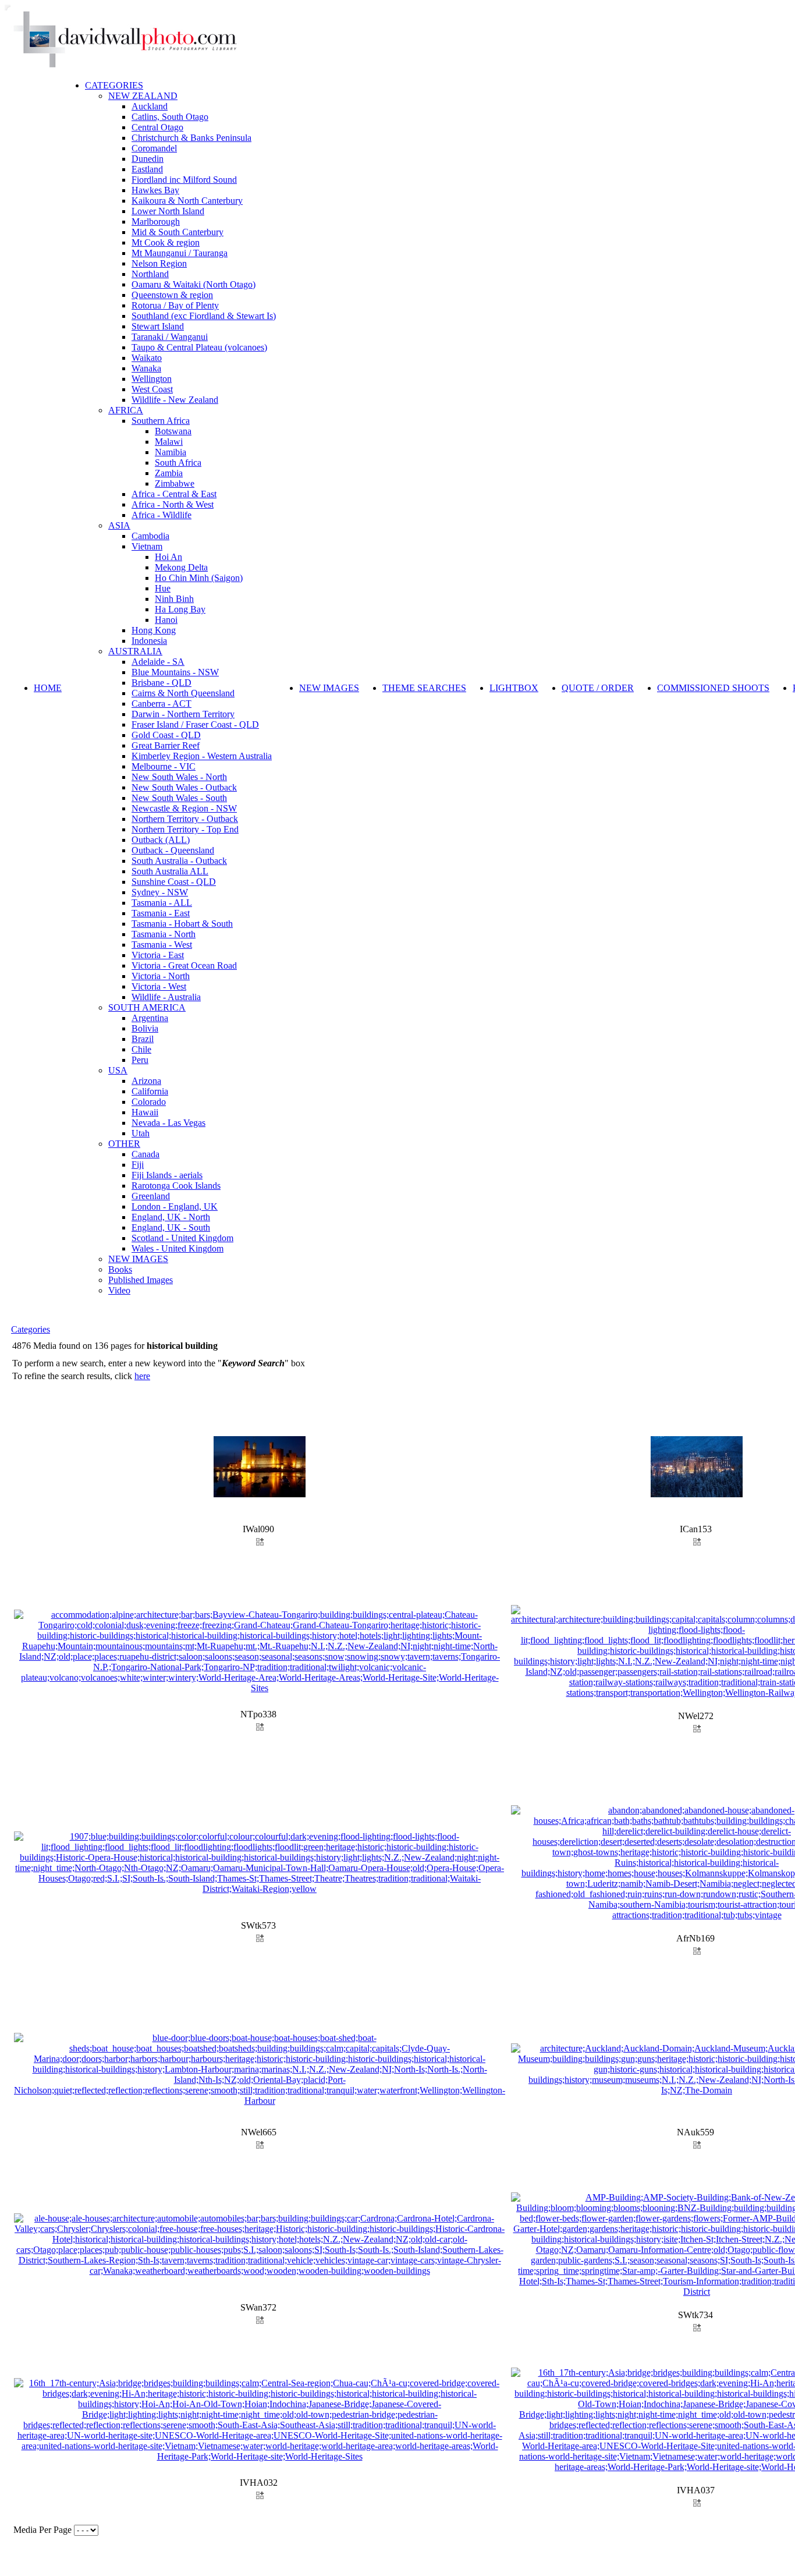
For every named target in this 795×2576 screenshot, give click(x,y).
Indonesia (149, 641)
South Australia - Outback (179, 861)
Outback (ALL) (161, 840)
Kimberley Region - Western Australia (202, 756)
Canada (145, 1154)
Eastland (147, 169)
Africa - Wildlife (162, 515)
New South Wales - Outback (184, 787)
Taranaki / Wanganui (170, 337)
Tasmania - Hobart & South (182, 924)
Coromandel (154, 148)
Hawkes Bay (155, 190)
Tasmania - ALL (162, 903)
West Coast (152, 389)
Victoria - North (161, 976)
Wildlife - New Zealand (175, 400)
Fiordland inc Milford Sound (184, 180)
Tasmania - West (162, 945)
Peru (140, 1060)
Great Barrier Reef (166, 745)
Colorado (149, 1102)
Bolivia (145, 1028)
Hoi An (168, 557)
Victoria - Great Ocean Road (184, 965)
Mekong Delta (181, 567)
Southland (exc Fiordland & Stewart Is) (204, 316)
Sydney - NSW (160, 892)
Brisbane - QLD (162, 683)
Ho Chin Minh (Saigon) (199, 578)
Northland (150, 274)
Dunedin (148, 159)
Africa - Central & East (174, 494)
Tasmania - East (161, 913)
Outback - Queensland (173, 850)
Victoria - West (159, 986)
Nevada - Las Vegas (168, 1123)
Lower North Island (168, 211)
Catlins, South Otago (170, 117)
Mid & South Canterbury (178, 232)
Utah (141, 1133)
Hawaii (145, 1112)
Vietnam (147, 546)
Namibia (171, 452)
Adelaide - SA (158, 662)
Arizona (146, 1081)
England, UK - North (171, 1217)
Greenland (151, 1196)
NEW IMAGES (138, 1259)
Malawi (169, 442)
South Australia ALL (170, 871)
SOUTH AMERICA (147, 1007)
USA (118, 1070)
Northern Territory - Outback (185, 819)
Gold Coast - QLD (166, 735)
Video (119, 1290)
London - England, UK (175, 1206)
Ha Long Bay (180, 609)
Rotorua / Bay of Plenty (175, 305)
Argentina (150, 1018)
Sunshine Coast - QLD (174, 882)
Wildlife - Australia (166, 997)
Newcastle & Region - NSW (184, 808)
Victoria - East (158, 955)
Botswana (173, 431)
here (142, 1376)
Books (120, 1269)
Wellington (152, 379)
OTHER (124, 1144)
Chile (141, 1049)
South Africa (178, 463)
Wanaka (146, 368)
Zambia (169, 473)
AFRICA (126, 410)
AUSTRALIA (135, 651)
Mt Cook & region (166, 242)
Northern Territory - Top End (185, 829)
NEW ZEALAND (143, 96)
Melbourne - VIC (164, 766)
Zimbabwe (175, 483)
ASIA (119, 525)
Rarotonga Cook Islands (176, 1186)
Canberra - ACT (162, 704)
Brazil (143, 1039)
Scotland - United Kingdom (182, 1238)
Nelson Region (159, 263)
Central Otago (157, 127)
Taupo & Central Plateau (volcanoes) (199, 347)
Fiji (138, 1165)
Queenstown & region (172, 295)
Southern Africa (161, 421)
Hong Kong (154, 630)
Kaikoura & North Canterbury (187, 201)
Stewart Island (158, 326)
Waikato (147, 358)
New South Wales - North (179, 777)
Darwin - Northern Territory (183, 714)
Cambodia (150, 536)
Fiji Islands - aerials (167, 1175)
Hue (163, 588)
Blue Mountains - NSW (175, 672)
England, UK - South (171, 1227)
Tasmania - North (164, 934)
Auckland (150, 106)
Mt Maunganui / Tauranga (180, 253)
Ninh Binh (174, 599)
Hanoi (166, 620)
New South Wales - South (179, 798)
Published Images (141, 1280)
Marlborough (156, 222)
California (150, 1091)
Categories (31, 1329)
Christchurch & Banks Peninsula (191, 138)
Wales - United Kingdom (178, 1248)
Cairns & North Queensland (183, 693)
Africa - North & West (173, 504)
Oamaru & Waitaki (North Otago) (194, 284)
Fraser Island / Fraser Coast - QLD (195, 724)
